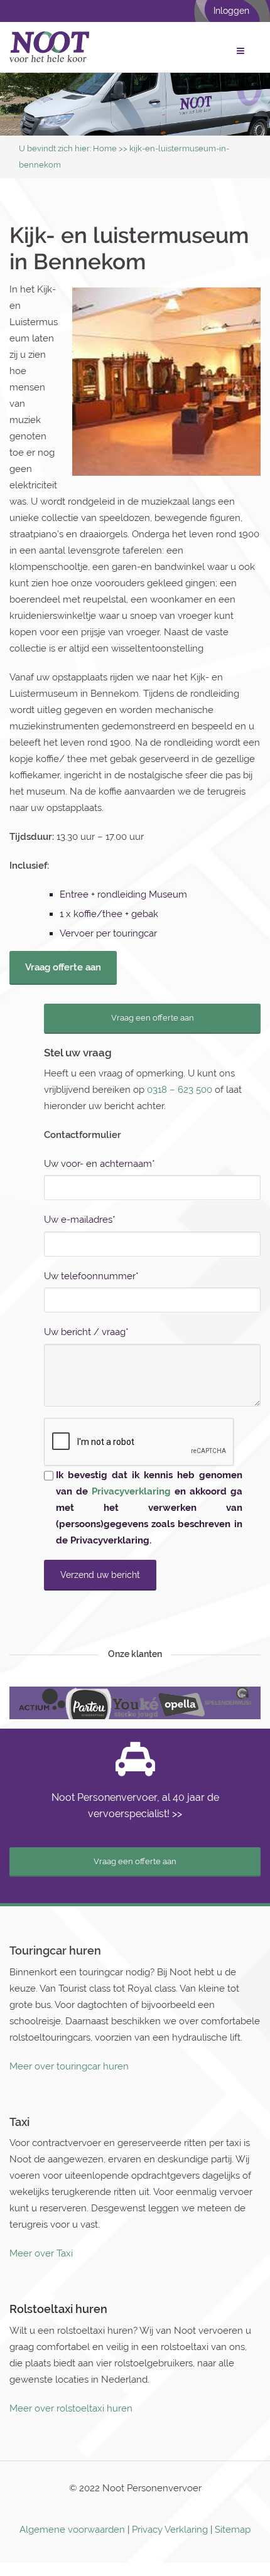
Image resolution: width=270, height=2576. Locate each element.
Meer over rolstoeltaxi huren (71, 2408)
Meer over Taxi (41, 2253)
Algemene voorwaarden (72, 2530)
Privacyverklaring (131, 1491)
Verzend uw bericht (100, 1575)
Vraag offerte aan (63, 967)
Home (105, 148)
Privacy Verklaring (170, 2530)
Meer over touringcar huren (69, 2066)
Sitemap (233, 2530)
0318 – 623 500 (180, 1090)
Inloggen (231, 11)
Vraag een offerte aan (153, 1018)
